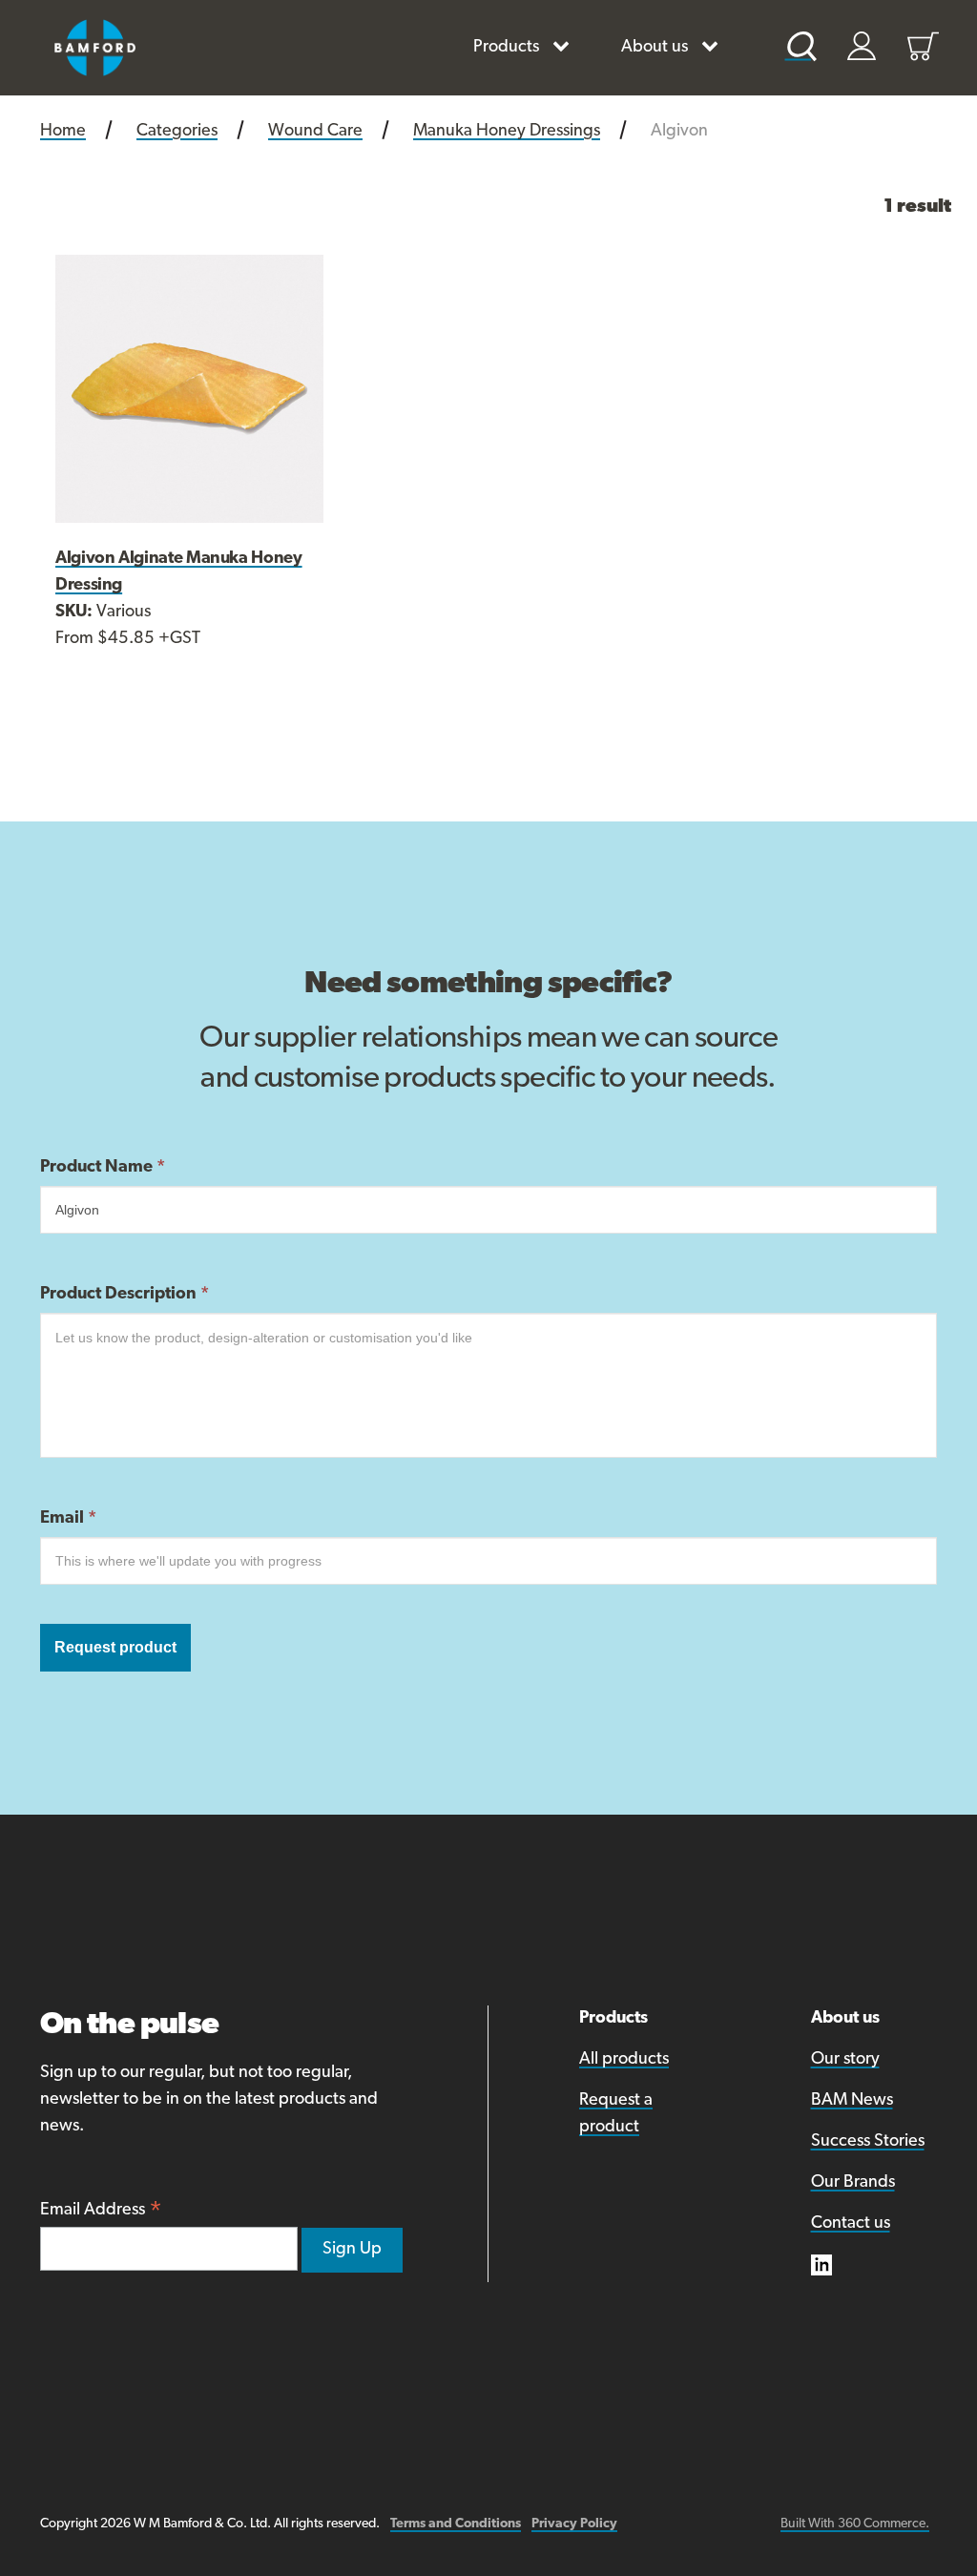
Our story (845, 2060)
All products (624, 2060)
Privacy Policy (574, 2524)
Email (68, 1519)
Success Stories (868, 2142)
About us (655, 48)
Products (506, 48)
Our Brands (853, 2183)
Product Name (103, 1168)
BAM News (852, 2101)
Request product (115, 1647)
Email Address (101, 2212)
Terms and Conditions (456, 2524)
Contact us (851, 2224)
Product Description (125, 1295)
